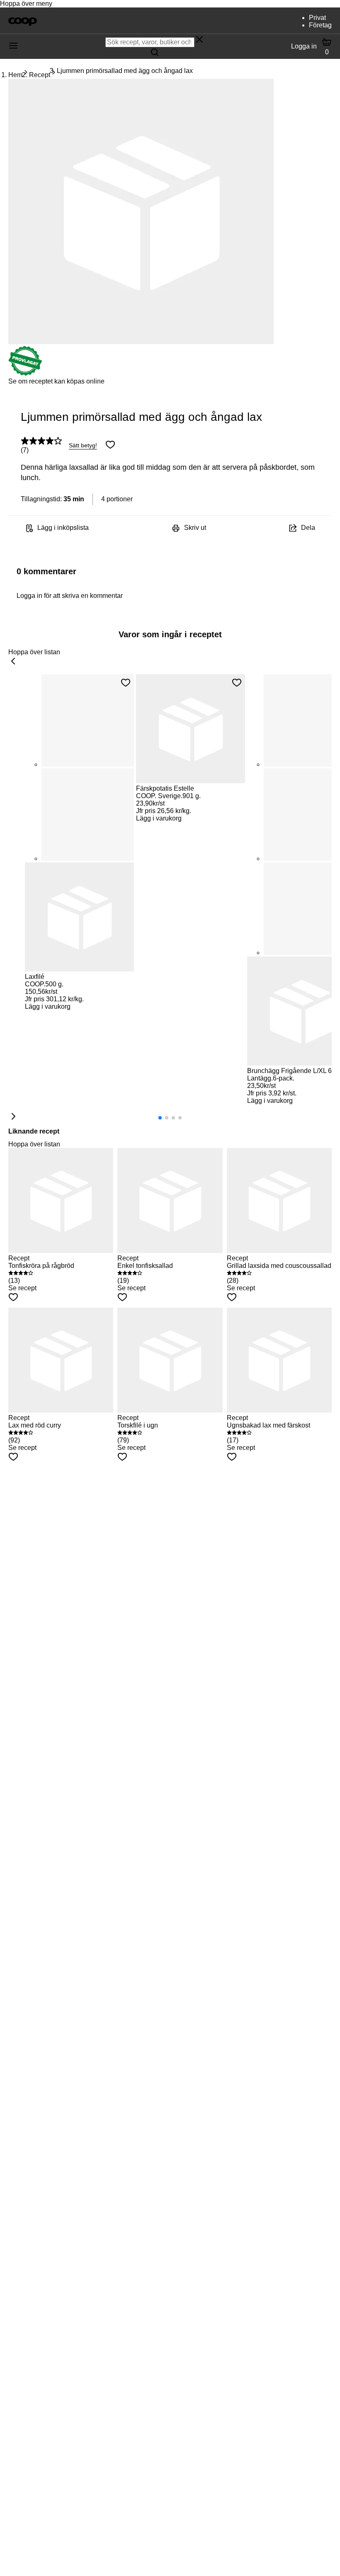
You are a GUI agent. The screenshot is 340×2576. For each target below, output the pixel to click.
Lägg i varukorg (48, 1006)
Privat (317, 18)
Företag (320, 25)
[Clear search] (199, 40)
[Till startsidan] (23, 21)
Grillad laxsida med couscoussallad (279, 1266)
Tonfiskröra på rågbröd (41, 1266)
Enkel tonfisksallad (145, 1266)
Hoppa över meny (26, 4)
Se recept (22, 1288)
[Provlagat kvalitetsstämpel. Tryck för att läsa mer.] (25, 374)
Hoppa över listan (34, 652)
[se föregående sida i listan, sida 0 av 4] (13, 662)
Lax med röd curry (35, 1425)
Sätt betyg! (83, 445)
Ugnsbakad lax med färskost (268, 1425)
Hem (15, 75)
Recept (40, 75)
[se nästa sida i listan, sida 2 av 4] (13, 1117)
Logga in (304, 46)
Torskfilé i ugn (138, 1425)
